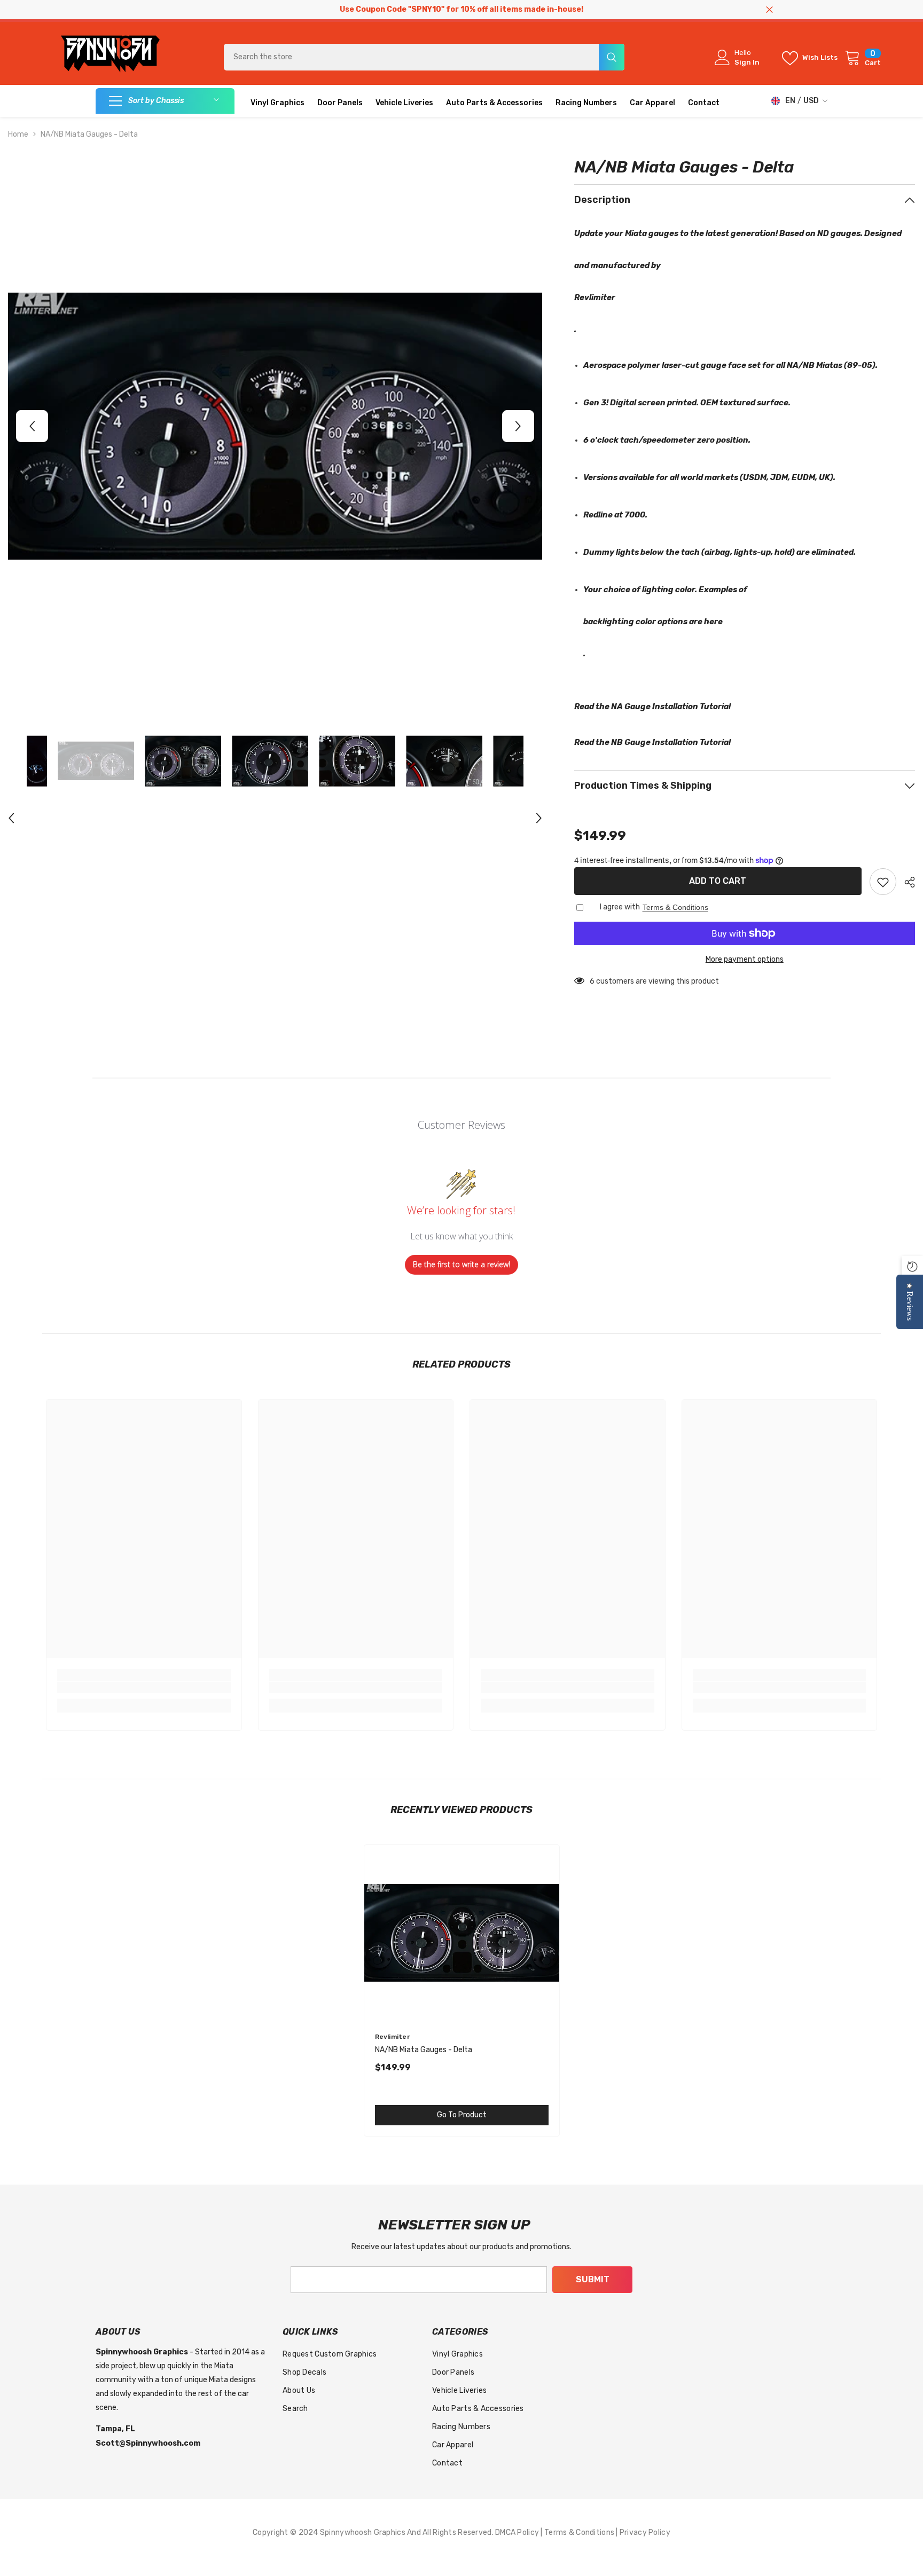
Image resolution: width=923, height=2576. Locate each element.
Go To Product (462, 2115)
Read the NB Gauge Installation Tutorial (652, 742)
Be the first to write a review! (461, 1264)
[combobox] (411, 57)
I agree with (620, 907)
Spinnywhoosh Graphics (363, 2532)
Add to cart (718, 881)
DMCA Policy (518, 2532)
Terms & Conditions (675, 907)
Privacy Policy (645, 2532)
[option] (275, 426)
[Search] (424, 57)
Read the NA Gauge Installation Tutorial (652, 706)
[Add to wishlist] (883, 882)
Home (18, 134)
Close (769, 10)
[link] (144, 1687)
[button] (32, 426)
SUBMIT (593, 2279)
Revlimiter (595, 297)
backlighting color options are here (653, 622)
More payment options (745, 959)
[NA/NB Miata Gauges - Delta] (462, 1933)
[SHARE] (906, 882)
